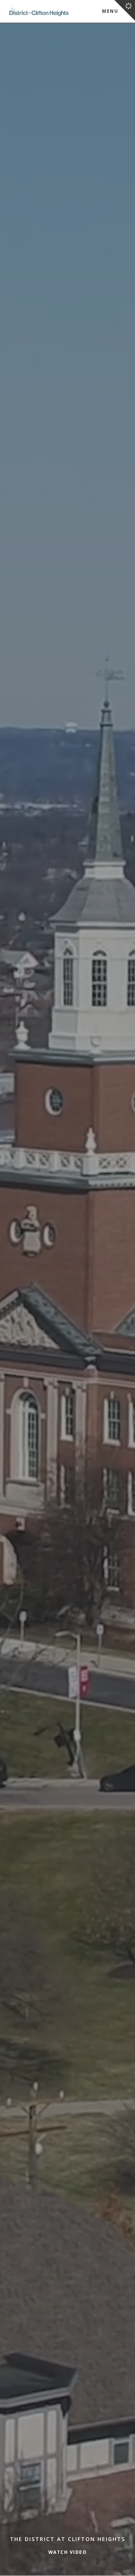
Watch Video (68, 2552)
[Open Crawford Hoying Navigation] (125, 10)
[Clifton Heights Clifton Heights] (39, 11)
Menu (110, 11)
